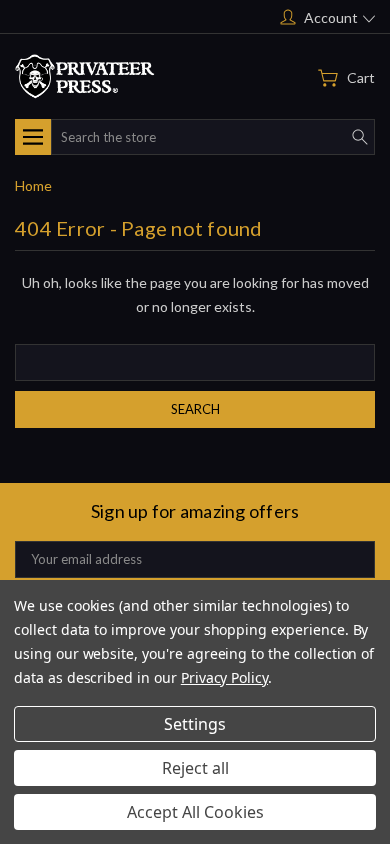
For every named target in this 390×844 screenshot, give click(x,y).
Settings (195, 724)
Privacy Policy (224, 677)
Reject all (195, 768)
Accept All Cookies (195, 812)
